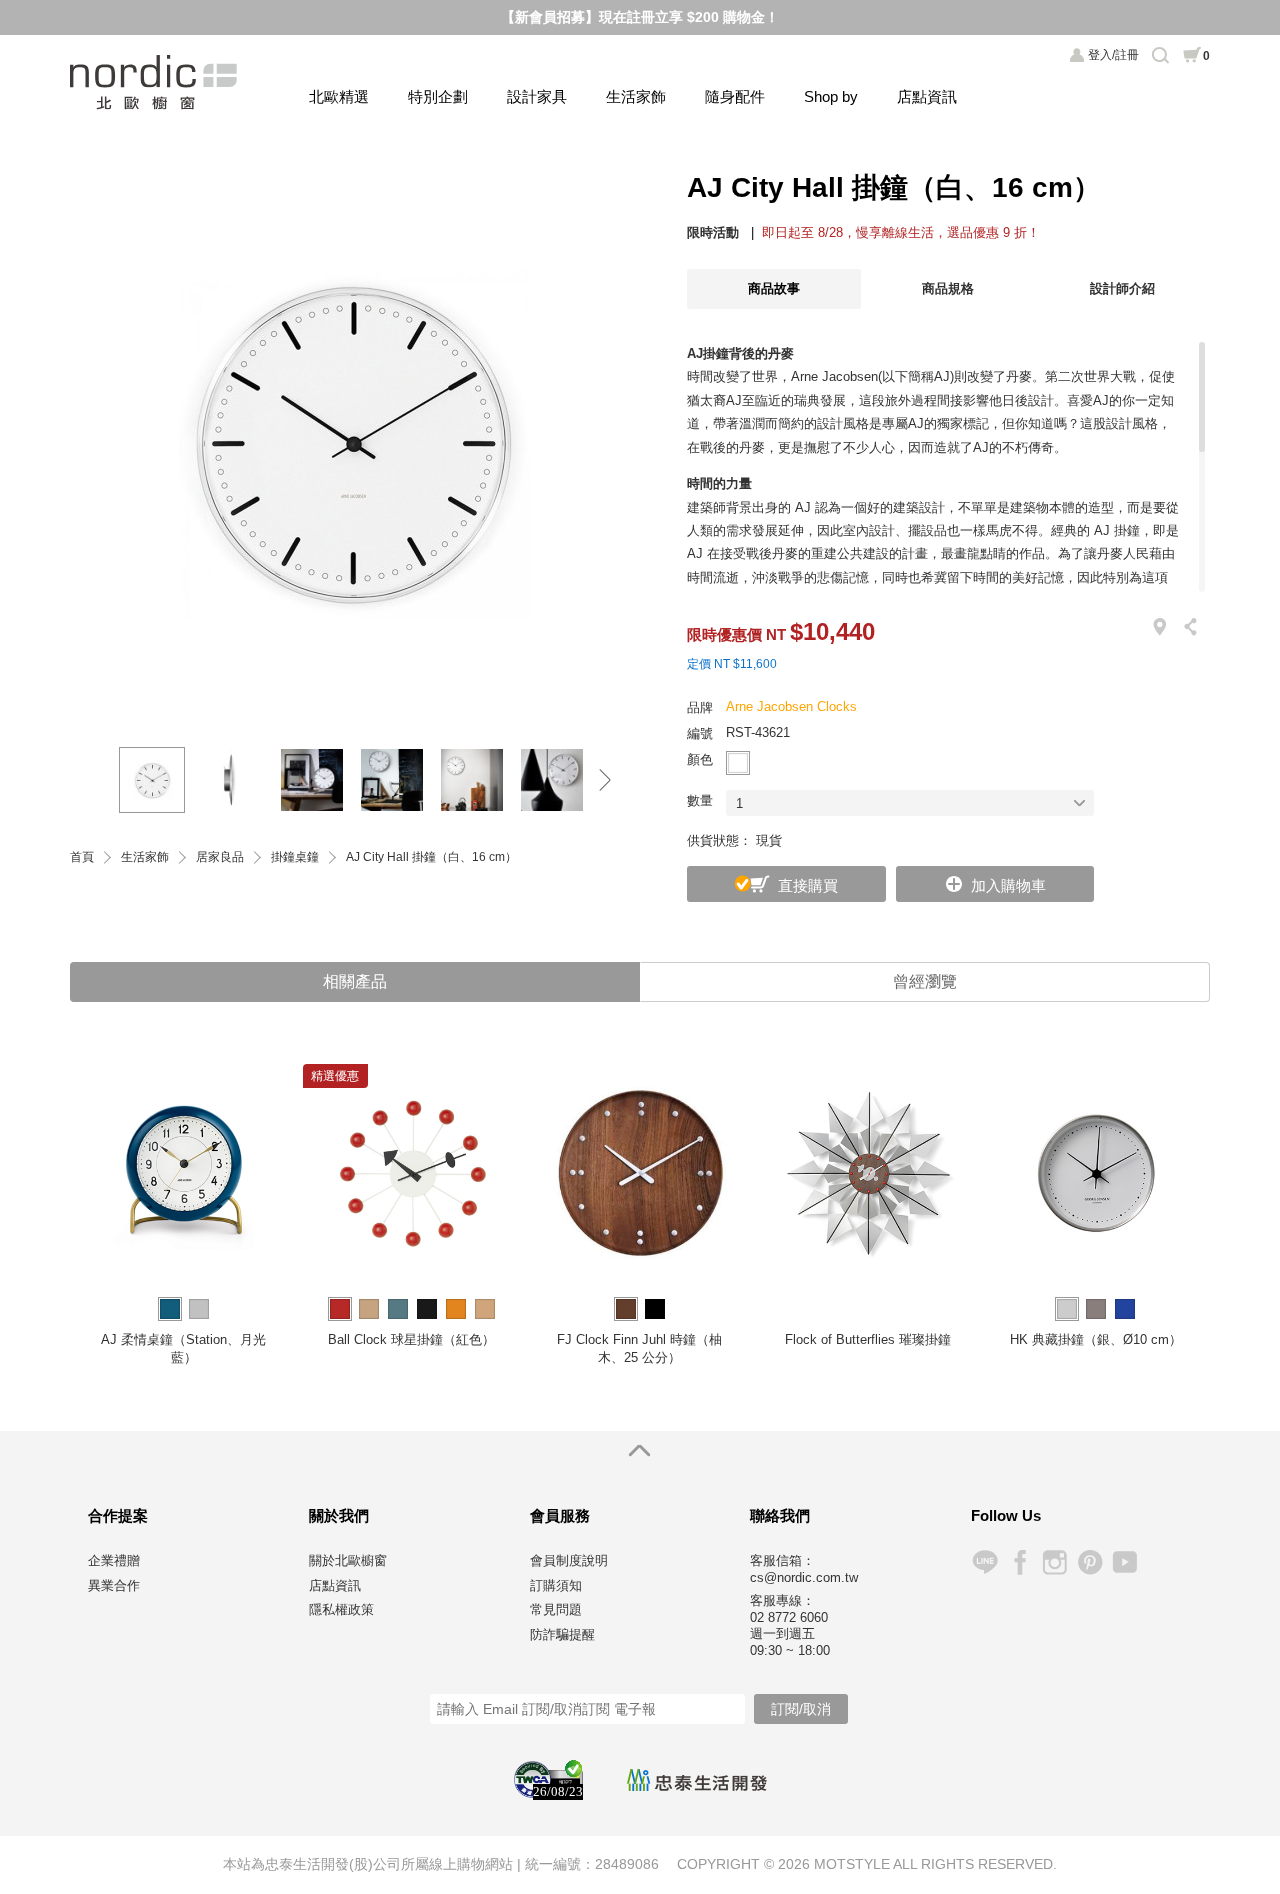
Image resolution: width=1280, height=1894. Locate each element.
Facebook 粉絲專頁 (1019, 1562)
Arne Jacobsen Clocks (791, 706)
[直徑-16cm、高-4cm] (232, 780)
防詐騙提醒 (562, 1634)
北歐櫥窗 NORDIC (155, 82)
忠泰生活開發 (697, 1780)
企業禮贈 (114, 1560)
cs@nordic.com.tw (804, 1577)
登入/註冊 (1113, 55)
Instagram (1054, 1562)
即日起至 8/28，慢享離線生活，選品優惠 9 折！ (901, 232)
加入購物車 (1008, 885)
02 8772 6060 (789, 1617)
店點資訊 (927, 96)
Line (984, 1562)
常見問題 (556, 1609)
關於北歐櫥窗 (348, 1560)
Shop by (831, 96)
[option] (350, 439)
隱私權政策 (341, 1609)
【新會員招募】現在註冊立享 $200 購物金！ (640, 17)
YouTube (1124, 1562)
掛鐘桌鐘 (295, 857)
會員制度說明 (569, 1560)
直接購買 (808, 885)
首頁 (82, 857)
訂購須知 (556, 1585)
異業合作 (114, 1585)
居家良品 (220, 857)
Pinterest (1089, 1562)
